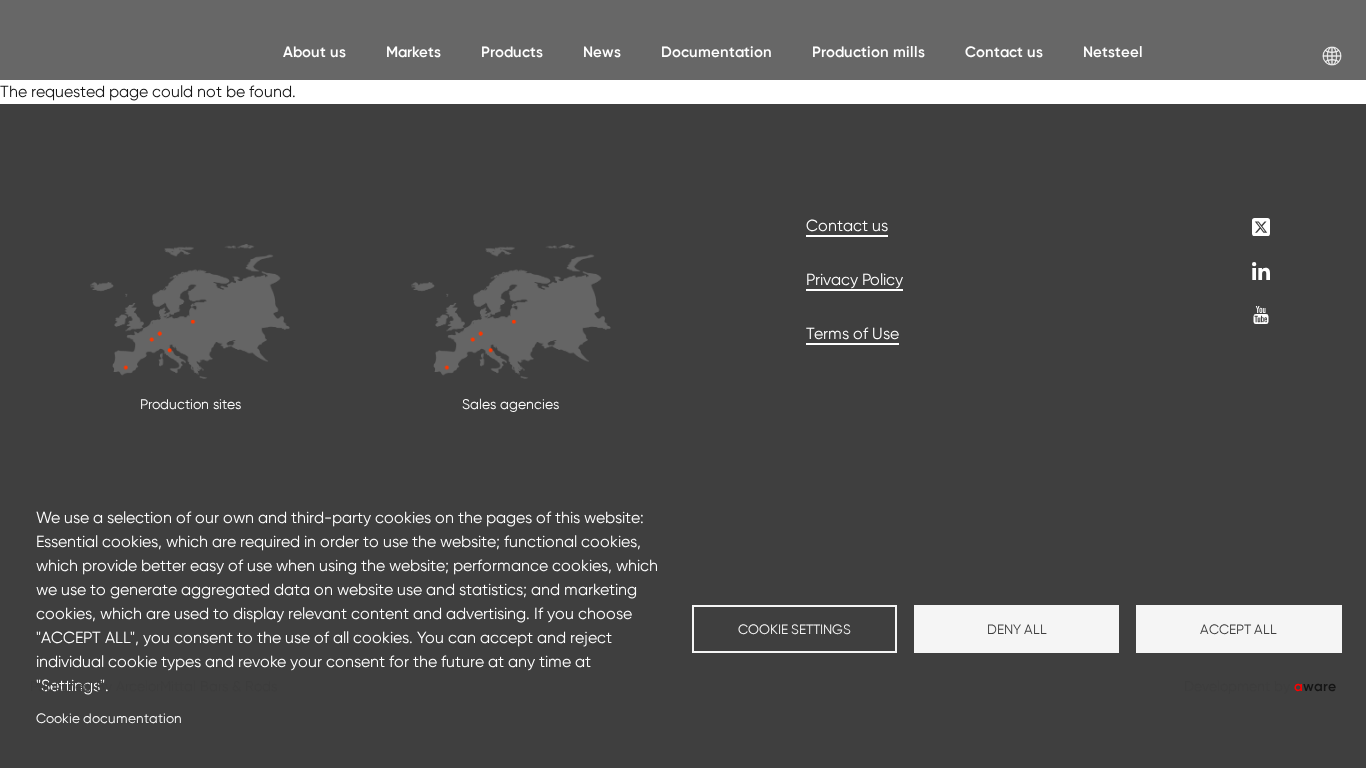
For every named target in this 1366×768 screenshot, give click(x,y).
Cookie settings (794, 629)
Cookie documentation (109, 718)
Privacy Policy (854, 279)
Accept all (1238, 629)
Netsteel (1113, 51)
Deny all (1017, 629)
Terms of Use (852, 333)
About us (314, 51)
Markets (413, 51)
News (602, 51)
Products (512, 51)
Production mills (868, 51)
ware (1315, 686)
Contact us (1004, 51)
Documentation (716, 51)
